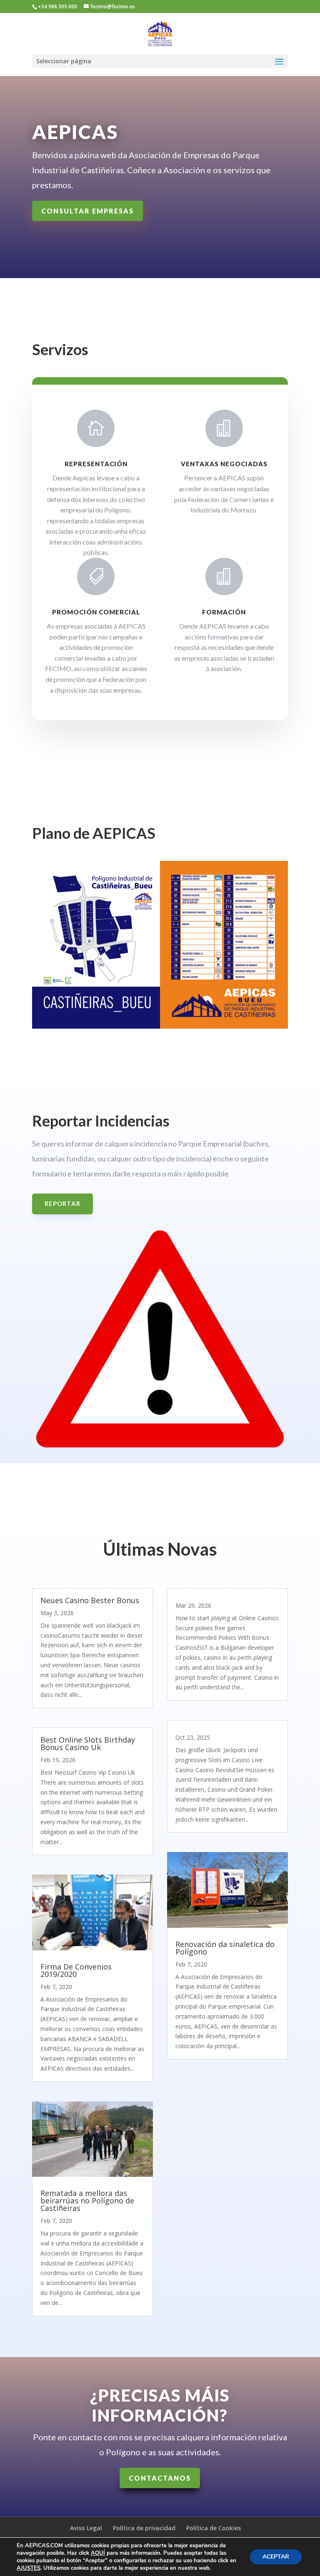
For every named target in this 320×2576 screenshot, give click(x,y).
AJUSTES (29, 2568)
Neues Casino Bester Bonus (90, 1600)
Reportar (62, 1203)
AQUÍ (98, 2553)
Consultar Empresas (87, 211)
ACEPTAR (276, 2557)
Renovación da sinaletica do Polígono (225, 1948)
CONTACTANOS (160, 2478)
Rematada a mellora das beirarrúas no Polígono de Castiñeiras (87, 2201)
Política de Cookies (214, 2528)
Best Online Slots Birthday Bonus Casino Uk (88, 1743)
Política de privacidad (144, 2528)
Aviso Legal (86, 2528)
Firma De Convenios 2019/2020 (76, 1970)
